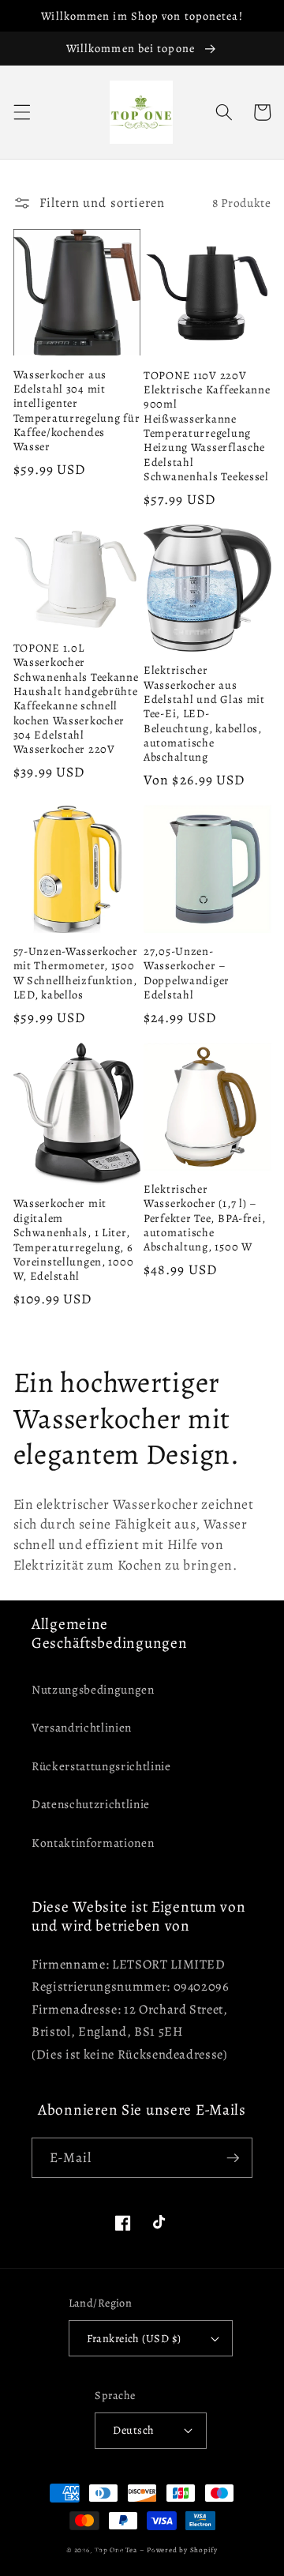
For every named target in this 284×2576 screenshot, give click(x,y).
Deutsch (133, 2430)
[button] (21, 112)
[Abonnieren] (233, 2158)
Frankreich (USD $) (134, 2338)
